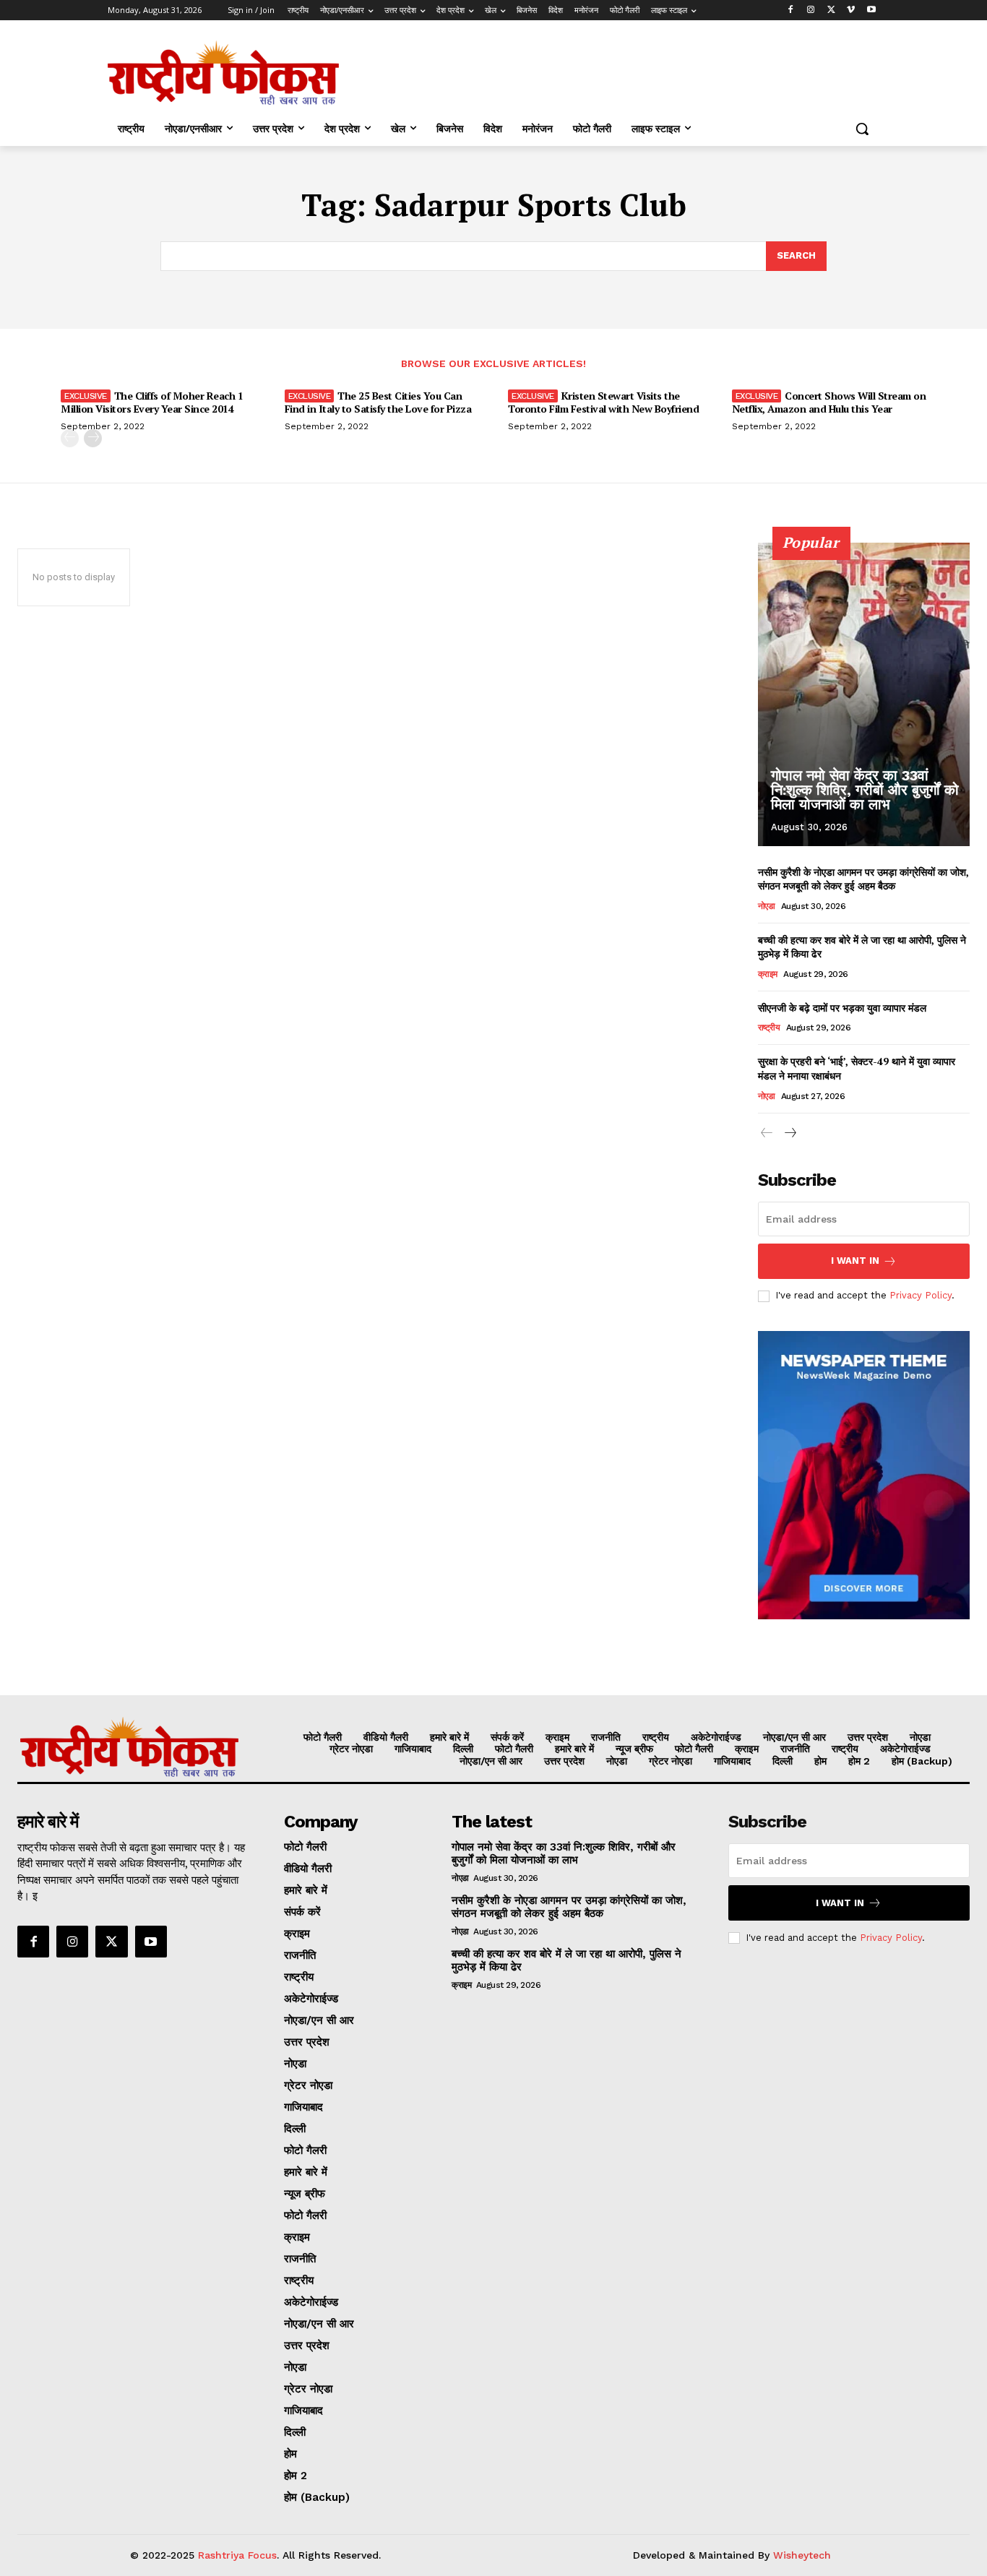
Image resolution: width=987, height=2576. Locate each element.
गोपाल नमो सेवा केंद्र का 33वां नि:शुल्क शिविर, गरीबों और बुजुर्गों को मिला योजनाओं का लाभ (865, 790)
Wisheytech (802, 2555)
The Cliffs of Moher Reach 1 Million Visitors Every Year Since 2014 (152, 402)
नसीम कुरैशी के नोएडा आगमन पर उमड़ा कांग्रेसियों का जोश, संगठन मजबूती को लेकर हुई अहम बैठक (863, 879)
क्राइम (768, 974)
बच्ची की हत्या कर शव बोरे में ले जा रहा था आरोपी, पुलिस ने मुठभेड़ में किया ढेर (566, 1960)
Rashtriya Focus (237, 2555)
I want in (855, 1261)
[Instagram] (811, 10)
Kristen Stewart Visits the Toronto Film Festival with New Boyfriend (603, 402)
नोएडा (767, 906)
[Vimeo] (851, 10)
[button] (862, 129)
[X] (831, 10)
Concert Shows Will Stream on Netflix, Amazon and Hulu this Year (829, 402)
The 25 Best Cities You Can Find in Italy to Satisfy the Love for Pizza (378, 402)
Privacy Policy (921, 1295)
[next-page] (93, 438)
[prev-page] (70, 438)
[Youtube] (871, 10)
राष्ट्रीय (769, 1028)
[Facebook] (791, 10)
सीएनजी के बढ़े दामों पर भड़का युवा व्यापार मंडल (842, 1008)
